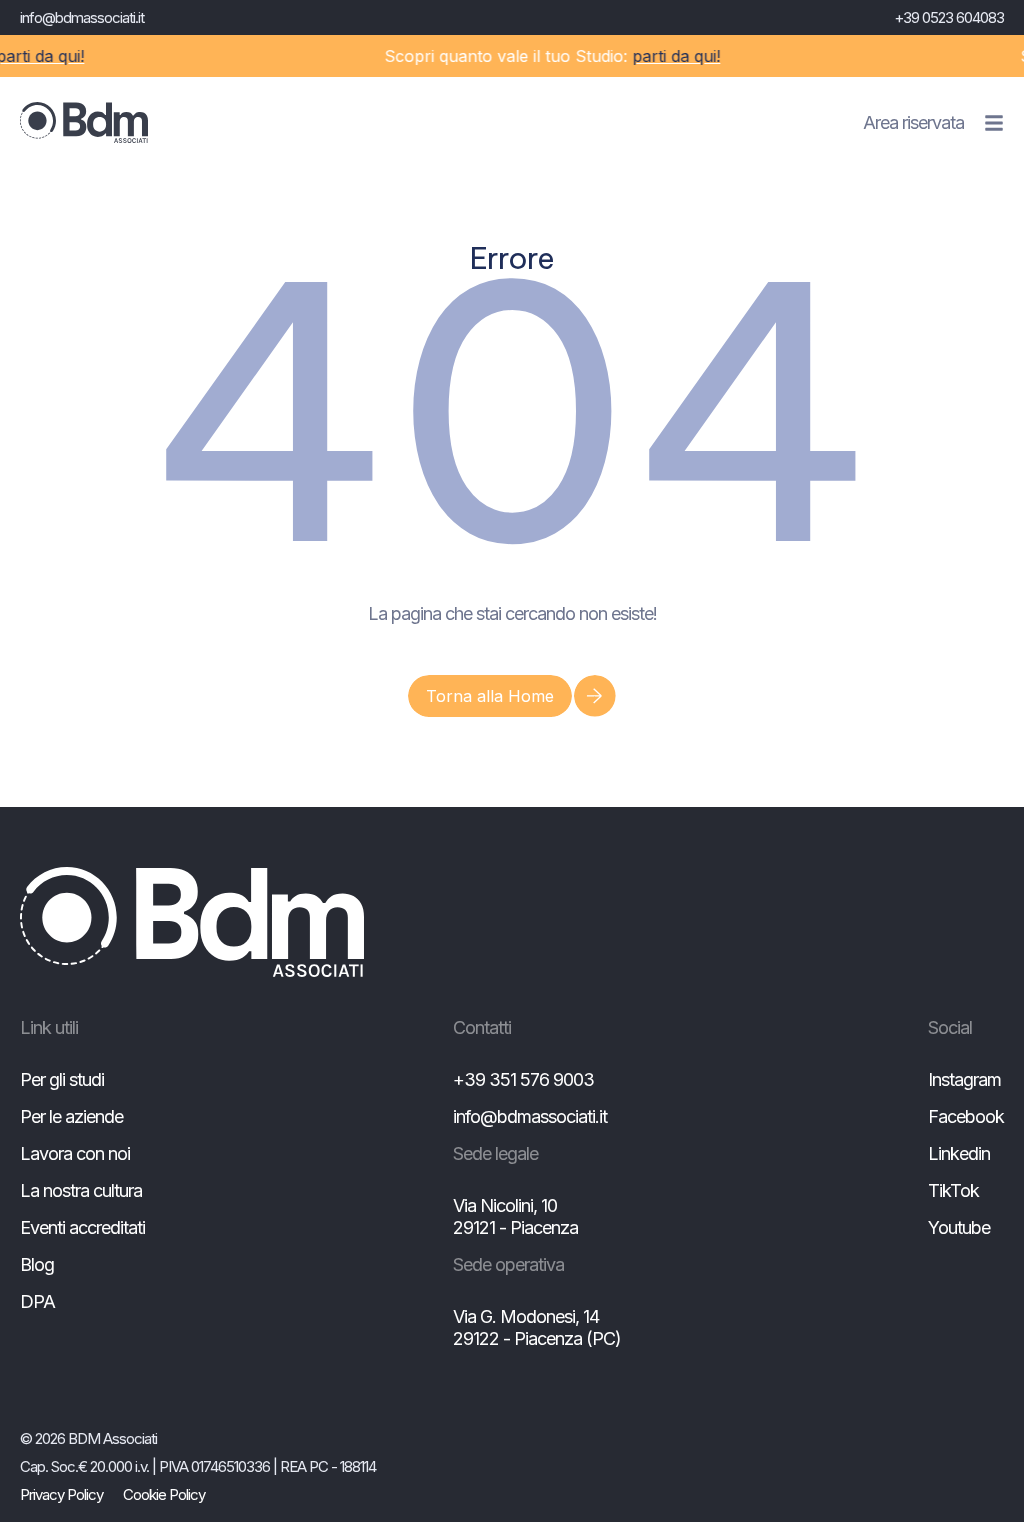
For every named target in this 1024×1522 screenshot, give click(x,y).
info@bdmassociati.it (82, 17)
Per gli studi (62, 1079)
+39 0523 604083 (949, 17)
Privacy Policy (61, 1494)
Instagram (964, 1079)
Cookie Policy (164, 1494)
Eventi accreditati (82, 1227)
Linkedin (959, 1153)
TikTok (953, 1190)
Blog (37, 1264)
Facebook (966, 1116)
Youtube (959, 1227)
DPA (37, 1301)
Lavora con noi (75, 1153)
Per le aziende (71, 1116)
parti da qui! (666, 56)
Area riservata (913, 122)
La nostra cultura (81, 1190)
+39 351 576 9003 (523, 1079)
